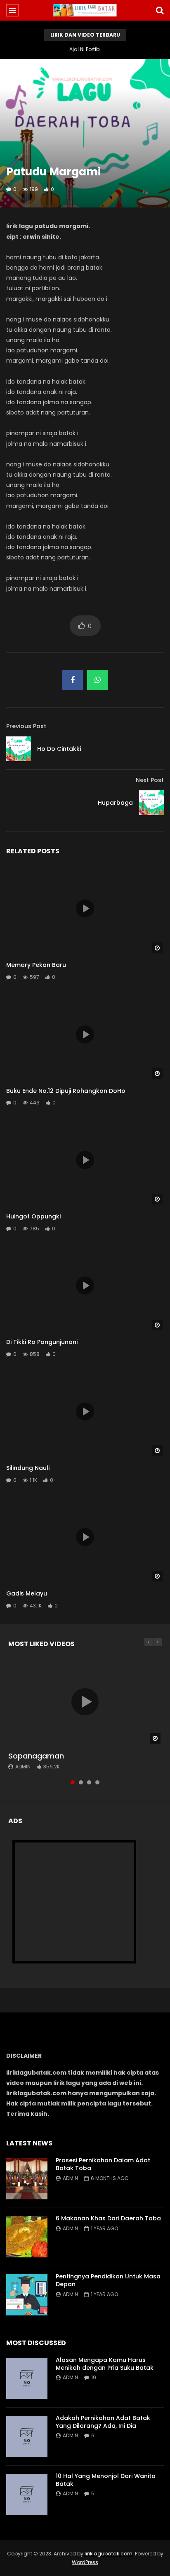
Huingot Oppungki (33, 1216)
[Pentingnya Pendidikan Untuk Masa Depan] (27, 2295)
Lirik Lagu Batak (53, 69)
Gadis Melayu (27, 1593)
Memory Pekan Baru (36, 965)
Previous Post (26, 726)
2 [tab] (81, 1782)
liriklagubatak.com (109, 2554)
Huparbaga (115, 803)
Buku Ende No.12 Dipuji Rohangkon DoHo (66, 1091)
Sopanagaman (36, 1756)
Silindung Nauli (28, 1468)
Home (14, 69)
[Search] (160, 10)
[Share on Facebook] (73, 680)
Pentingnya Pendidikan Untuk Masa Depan (108, 2280)
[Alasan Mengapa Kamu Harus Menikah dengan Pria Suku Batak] (27, 2378)
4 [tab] (97, 1782)
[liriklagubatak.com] (85, 10)
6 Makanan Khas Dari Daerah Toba (108, 2218)
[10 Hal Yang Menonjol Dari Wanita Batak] (27, 2494)
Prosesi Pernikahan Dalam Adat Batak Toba (103, 2164)
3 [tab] (89, 1782)
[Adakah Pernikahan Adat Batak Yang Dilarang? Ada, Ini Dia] (27, 2436)
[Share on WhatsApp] (97, 680)
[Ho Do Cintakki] (19, 749)
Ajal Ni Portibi (85, 49)
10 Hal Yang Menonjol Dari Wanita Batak (106, 2480)
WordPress (85, 2562)
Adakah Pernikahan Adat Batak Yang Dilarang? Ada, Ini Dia (103, 2422)
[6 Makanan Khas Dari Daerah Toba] (27, 2237)
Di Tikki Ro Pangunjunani (42, 1342)
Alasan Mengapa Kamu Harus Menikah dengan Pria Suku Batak (105, 2364)
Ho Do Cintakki (59, 749)
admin (23, 1767)
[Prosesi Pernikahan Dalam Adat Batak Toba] (27, 2179)
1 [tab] (73, 1782)
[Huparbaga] (151, 803)
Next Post (150, 780)
